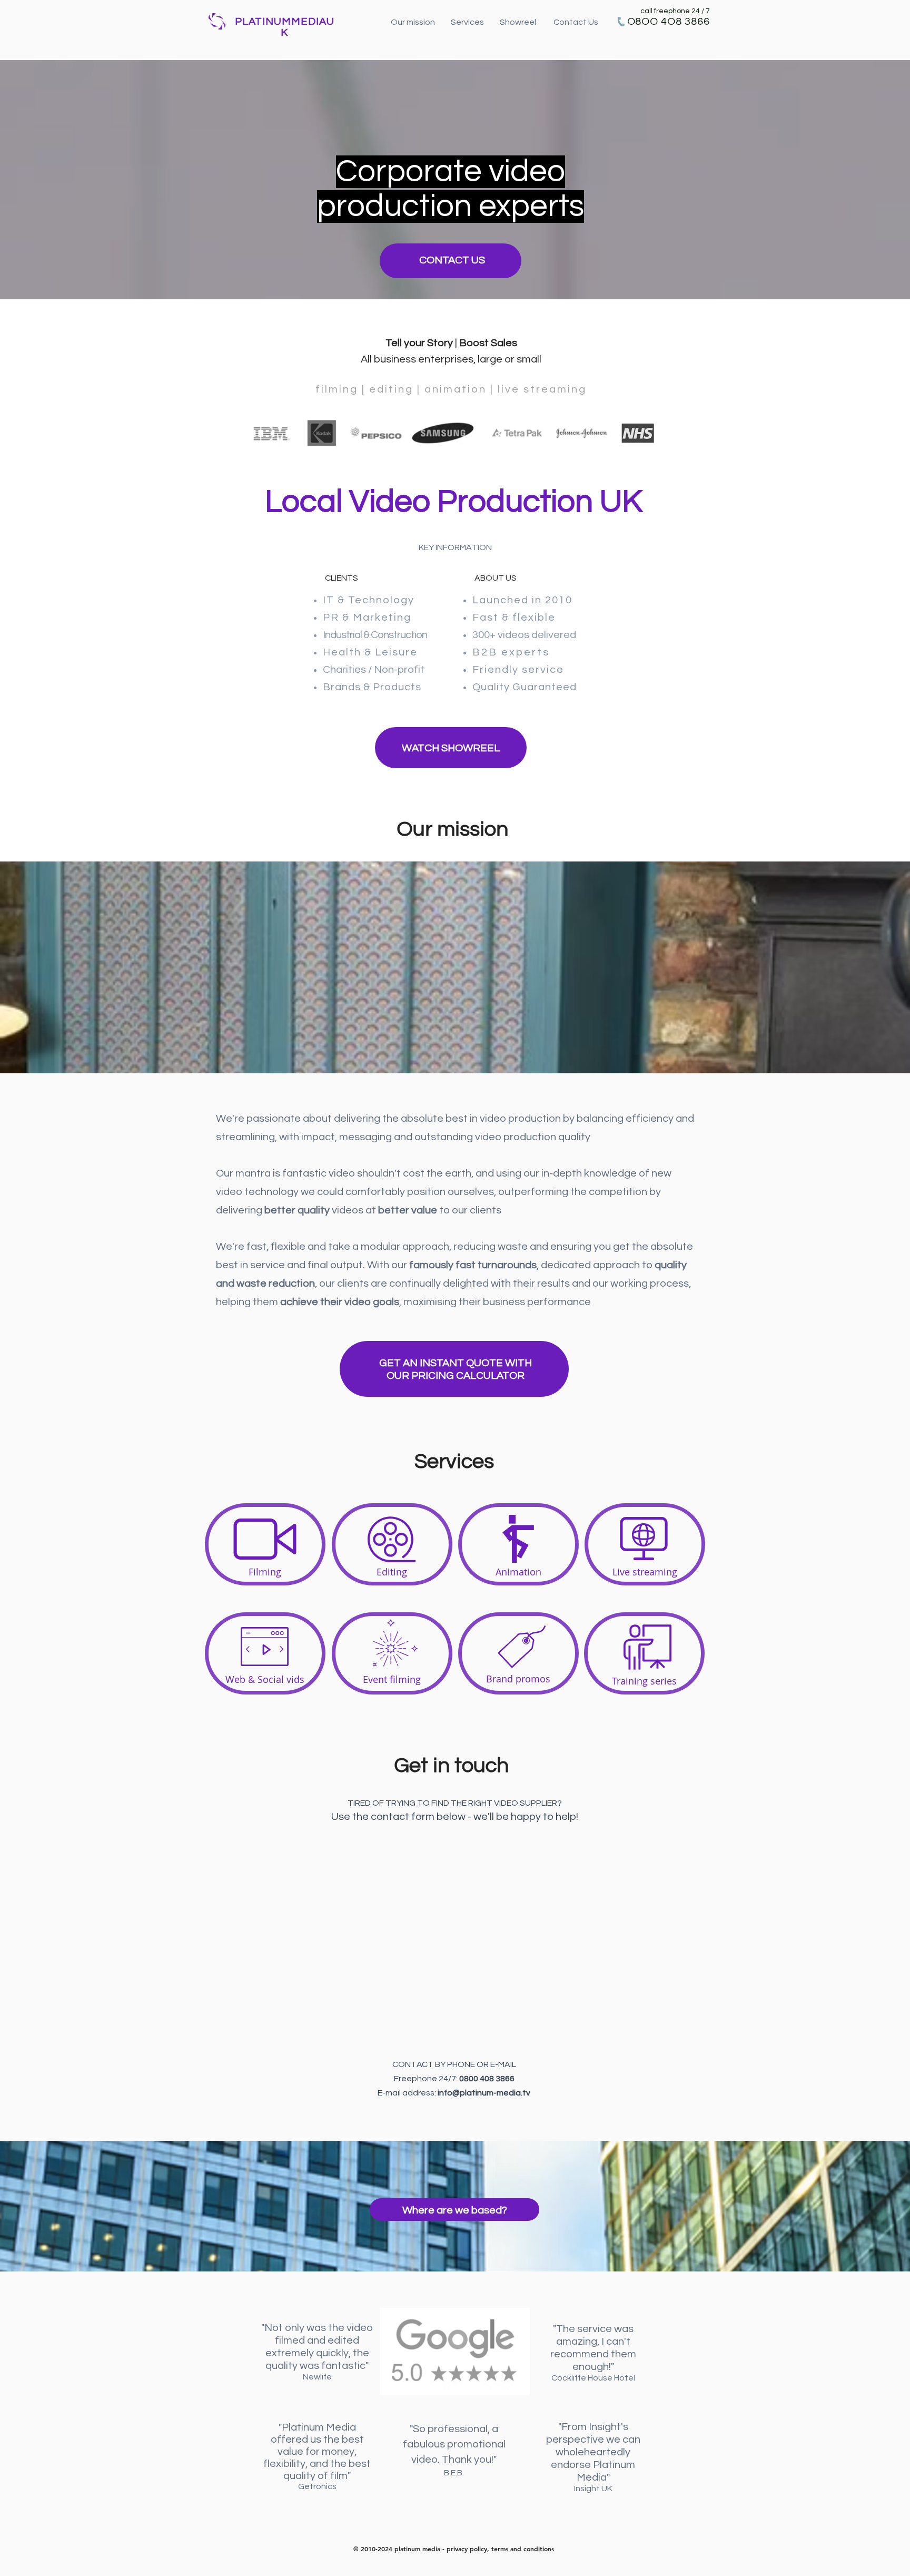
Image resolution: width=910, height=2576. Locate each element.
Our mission (414, 22)
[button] (451, 748)
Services (467, 22)
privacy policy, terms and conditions (500, 2549)
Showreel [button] (526, 22)
